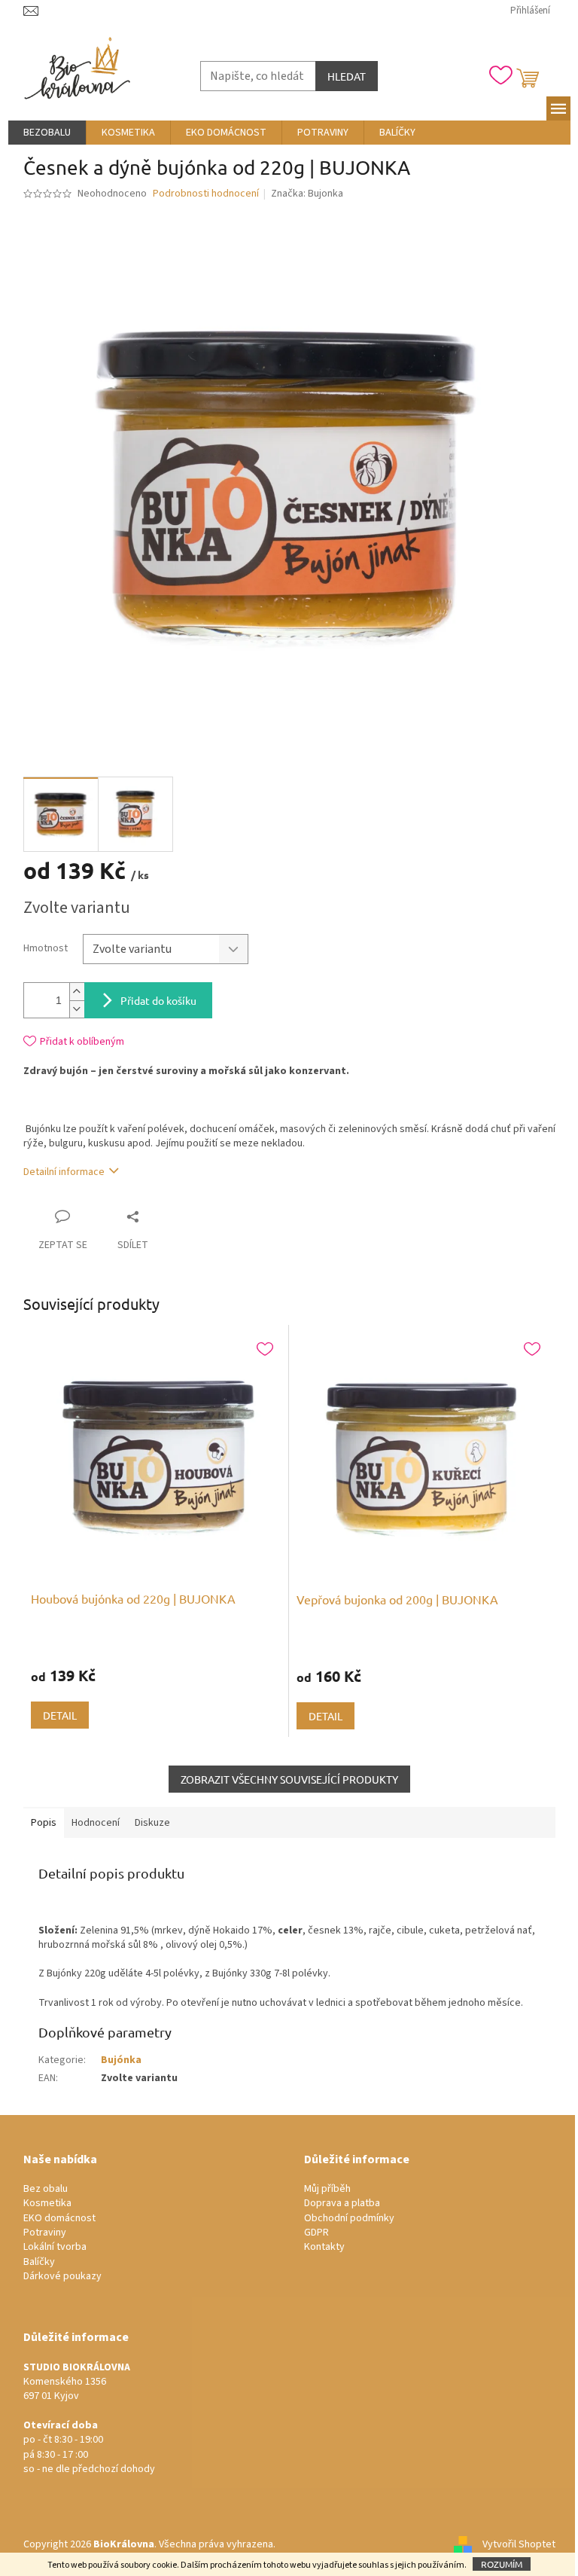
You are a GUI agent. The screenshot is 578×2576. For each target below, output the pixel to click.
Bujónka (121, 2060)
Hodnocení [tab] (96, 1823)
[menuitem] (47, 133)
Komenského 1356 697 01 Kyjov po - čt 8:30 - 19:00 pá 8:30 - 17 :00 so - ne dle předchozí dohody (89, 2419)
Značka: (307, 194)
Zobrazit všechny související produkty (289, 1779)
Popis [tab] (44, 1823)
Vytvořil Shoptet (519, 2544)
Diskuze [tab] (152, 1823)
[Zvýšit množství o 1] (77, 992)
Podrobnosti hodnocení (206, 194)
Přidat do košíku (158, 1000)
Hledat (347, 76)
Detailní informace (64, 1172)
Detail (60, 1715)
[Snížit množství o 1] (77, 1009)
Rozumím (502, 2564)
